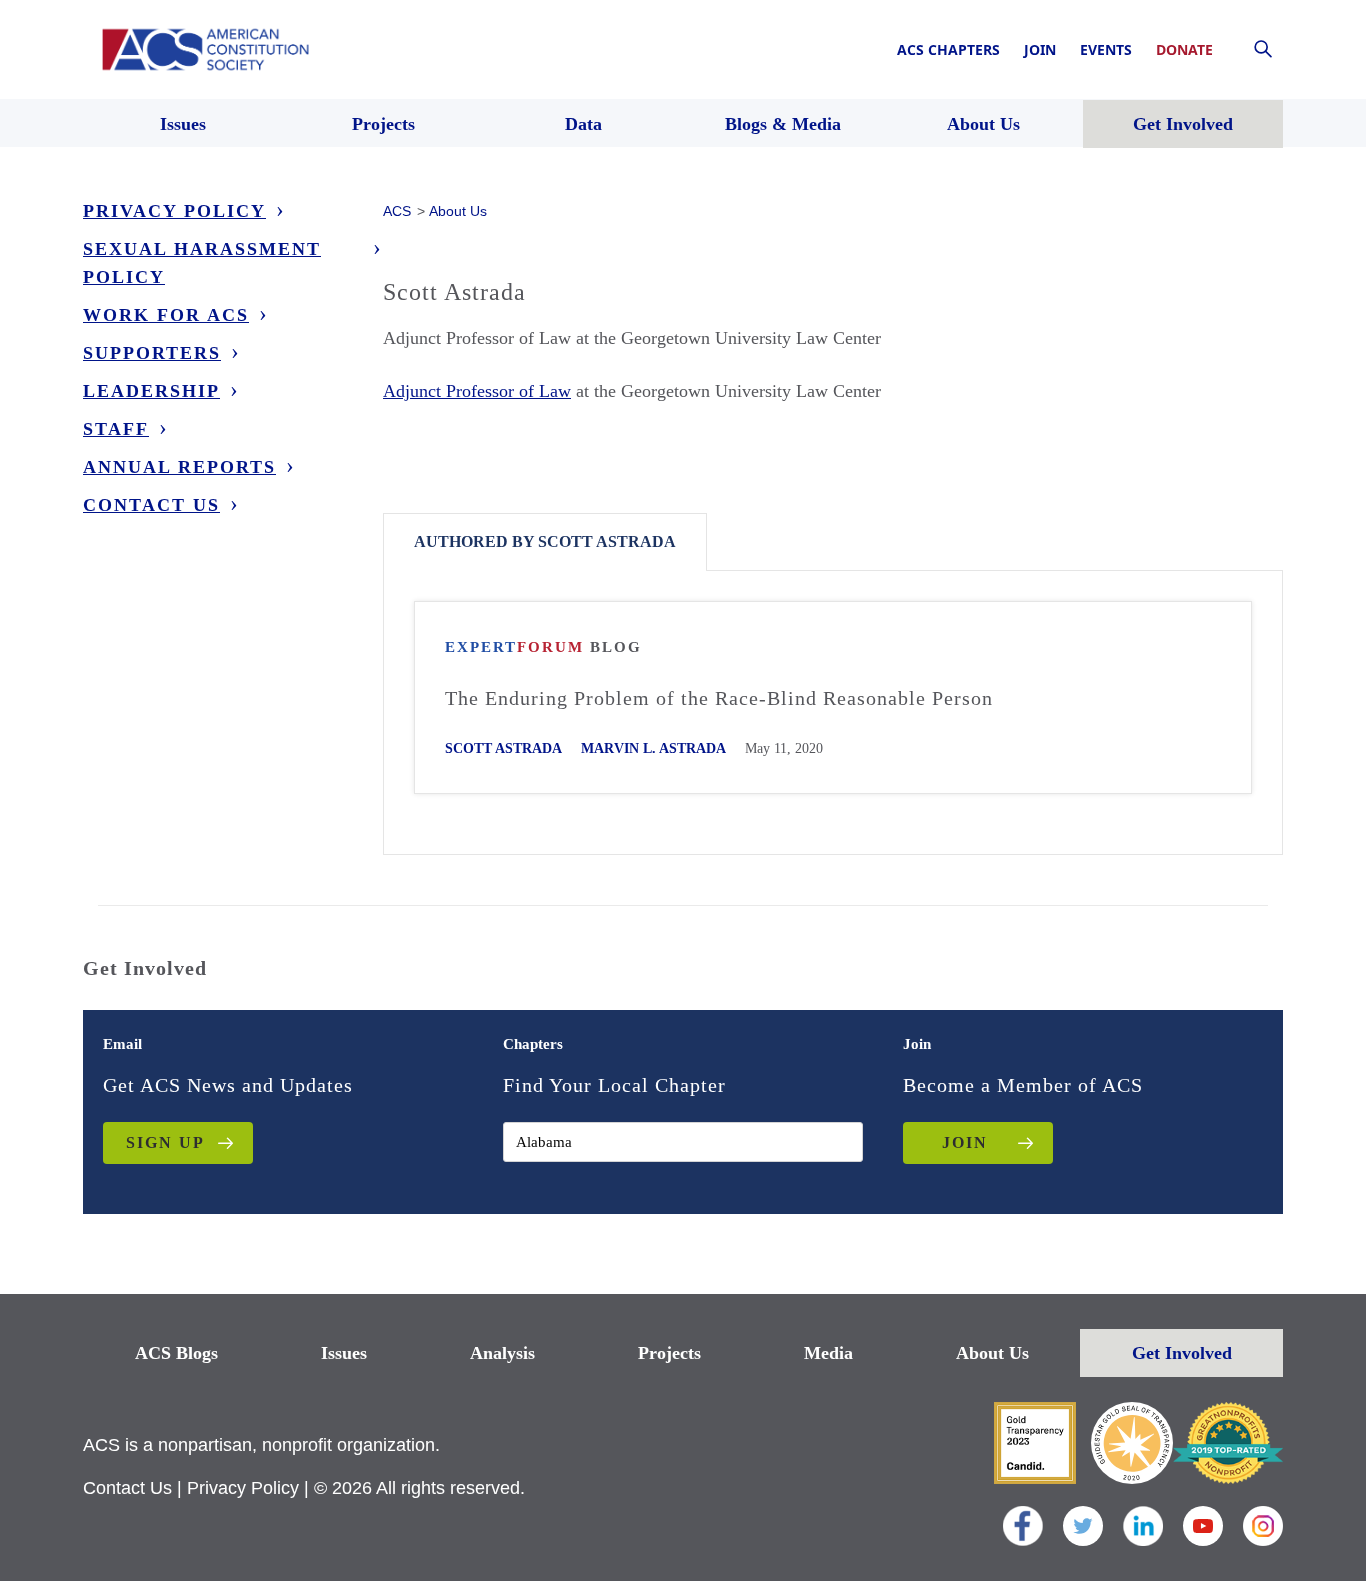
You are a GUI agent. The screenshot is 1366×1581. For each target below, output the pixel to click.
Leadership (151, 391)
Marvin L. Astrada (653, 748)
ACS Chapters (948, 49)
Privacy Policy (174, 211)
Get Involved (1182, 1353)
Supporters (152, 353)
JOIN (965, 1142)
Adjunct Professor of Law (477, 391)
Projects (669, 1353)
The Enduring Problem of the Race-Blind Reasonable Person (719, 698)
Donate (1184, 49)
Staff (116, 429)
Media (828, 1353)
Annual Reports (179, 467)
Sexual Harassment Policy (202, 263)
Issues (344, 1353)
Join (1040, 49)
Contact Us (151, 505)
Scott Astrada (503, 748)
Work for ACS (166, 315)
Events (1106, 49)
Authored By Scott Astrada (545, 541)
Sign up (165, 1142)
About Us (992, 1353)
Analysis (502, 1353)
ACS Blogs (176, 1353)
